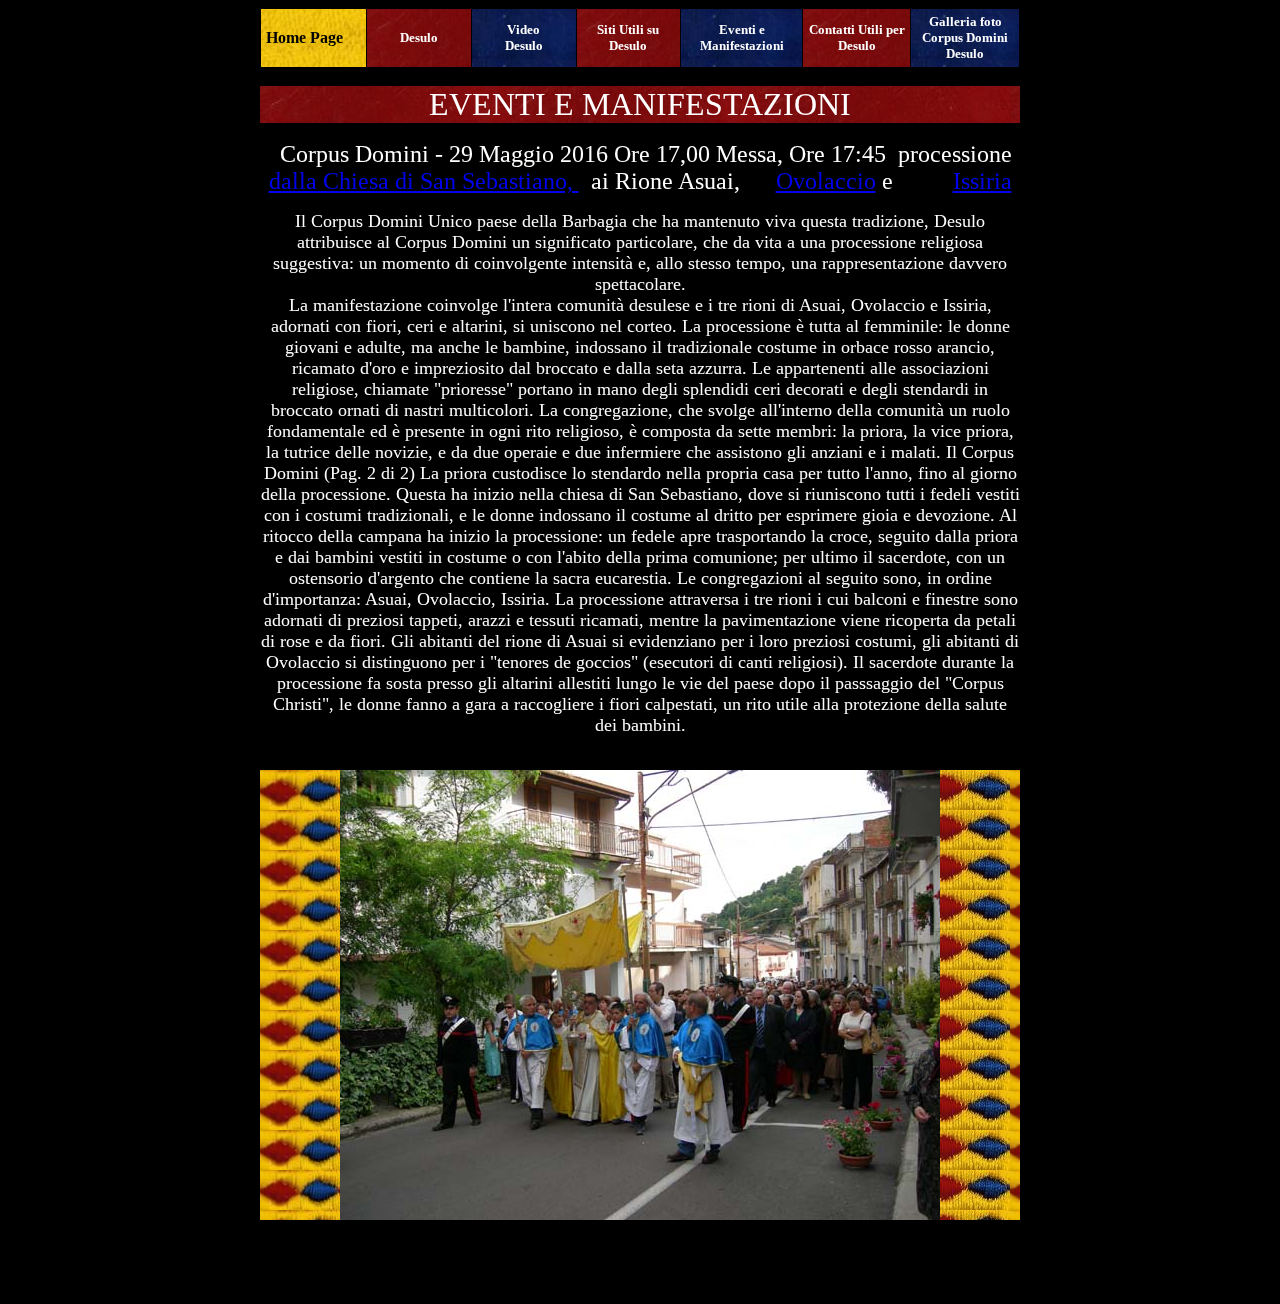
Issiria (982, 181)
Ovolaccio (826, 181)
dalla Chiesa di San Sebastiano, (424, 181)
